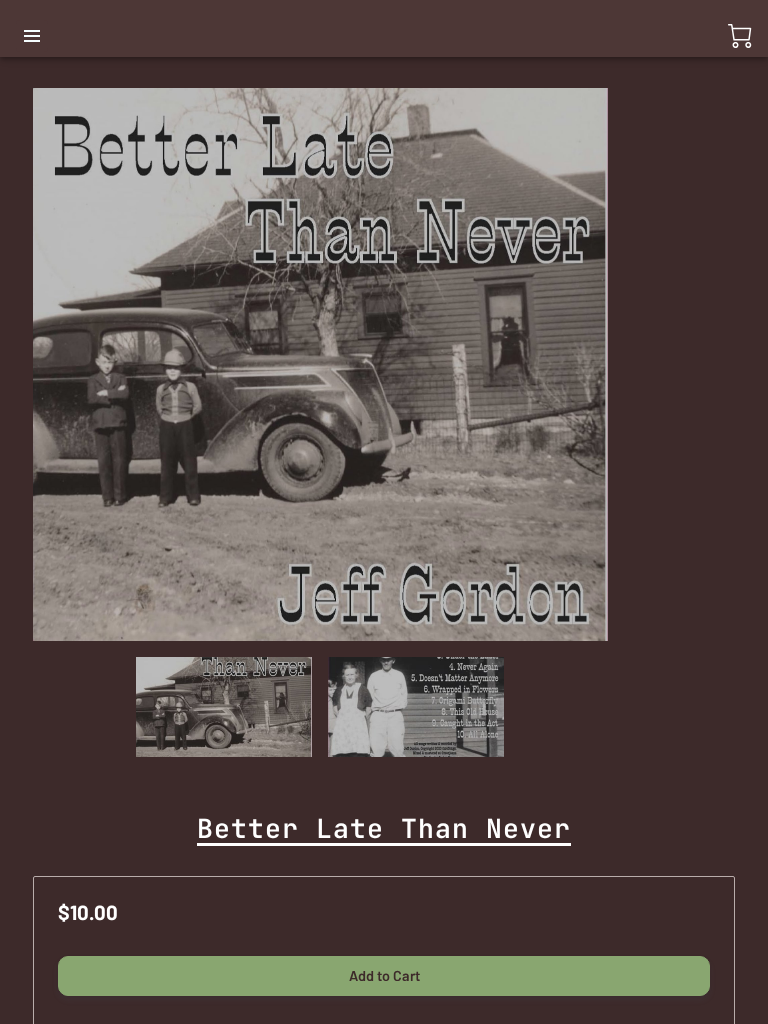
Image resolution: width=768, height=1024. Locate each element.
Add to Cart (384, 975)
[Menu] (32, 36)
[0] (740, 36)
